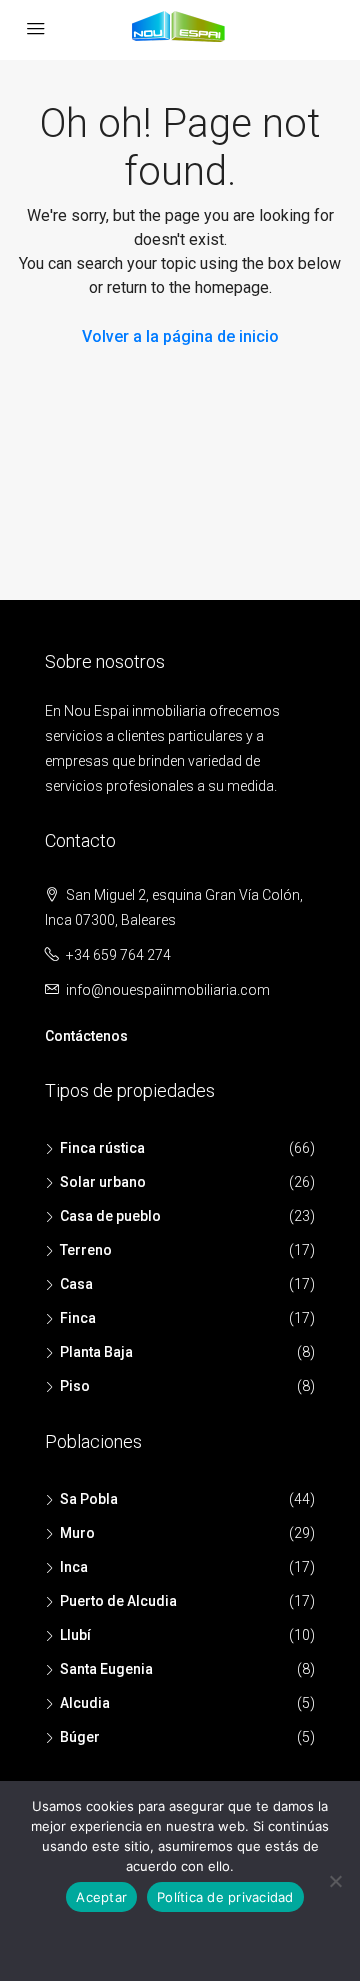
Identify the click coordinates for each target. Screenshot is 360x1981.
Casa (76, 1284)
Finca (78, 1318)
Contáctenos (86, 1036)
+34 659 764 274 (118, 955)
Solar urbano (103, 1182)
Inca (74, 1567)
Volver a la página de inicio (180, 336)
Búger (80, 1737)
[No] (335, 1881)
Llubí (75, 1635)
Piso (75, 1386)
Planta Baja (96, 1352)
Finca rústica (102, 1148)
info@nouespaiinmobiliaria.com (168, 990)
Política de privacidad (225, 1897)
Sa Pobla (89, 1499)
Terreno (86, 1250)
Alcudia (85, 1703)
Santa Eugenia (106, 1669)
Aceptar (101, 1897)
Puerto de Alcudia (118, 1601)
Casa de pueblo (110, 1216)
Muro (77, 1533)
